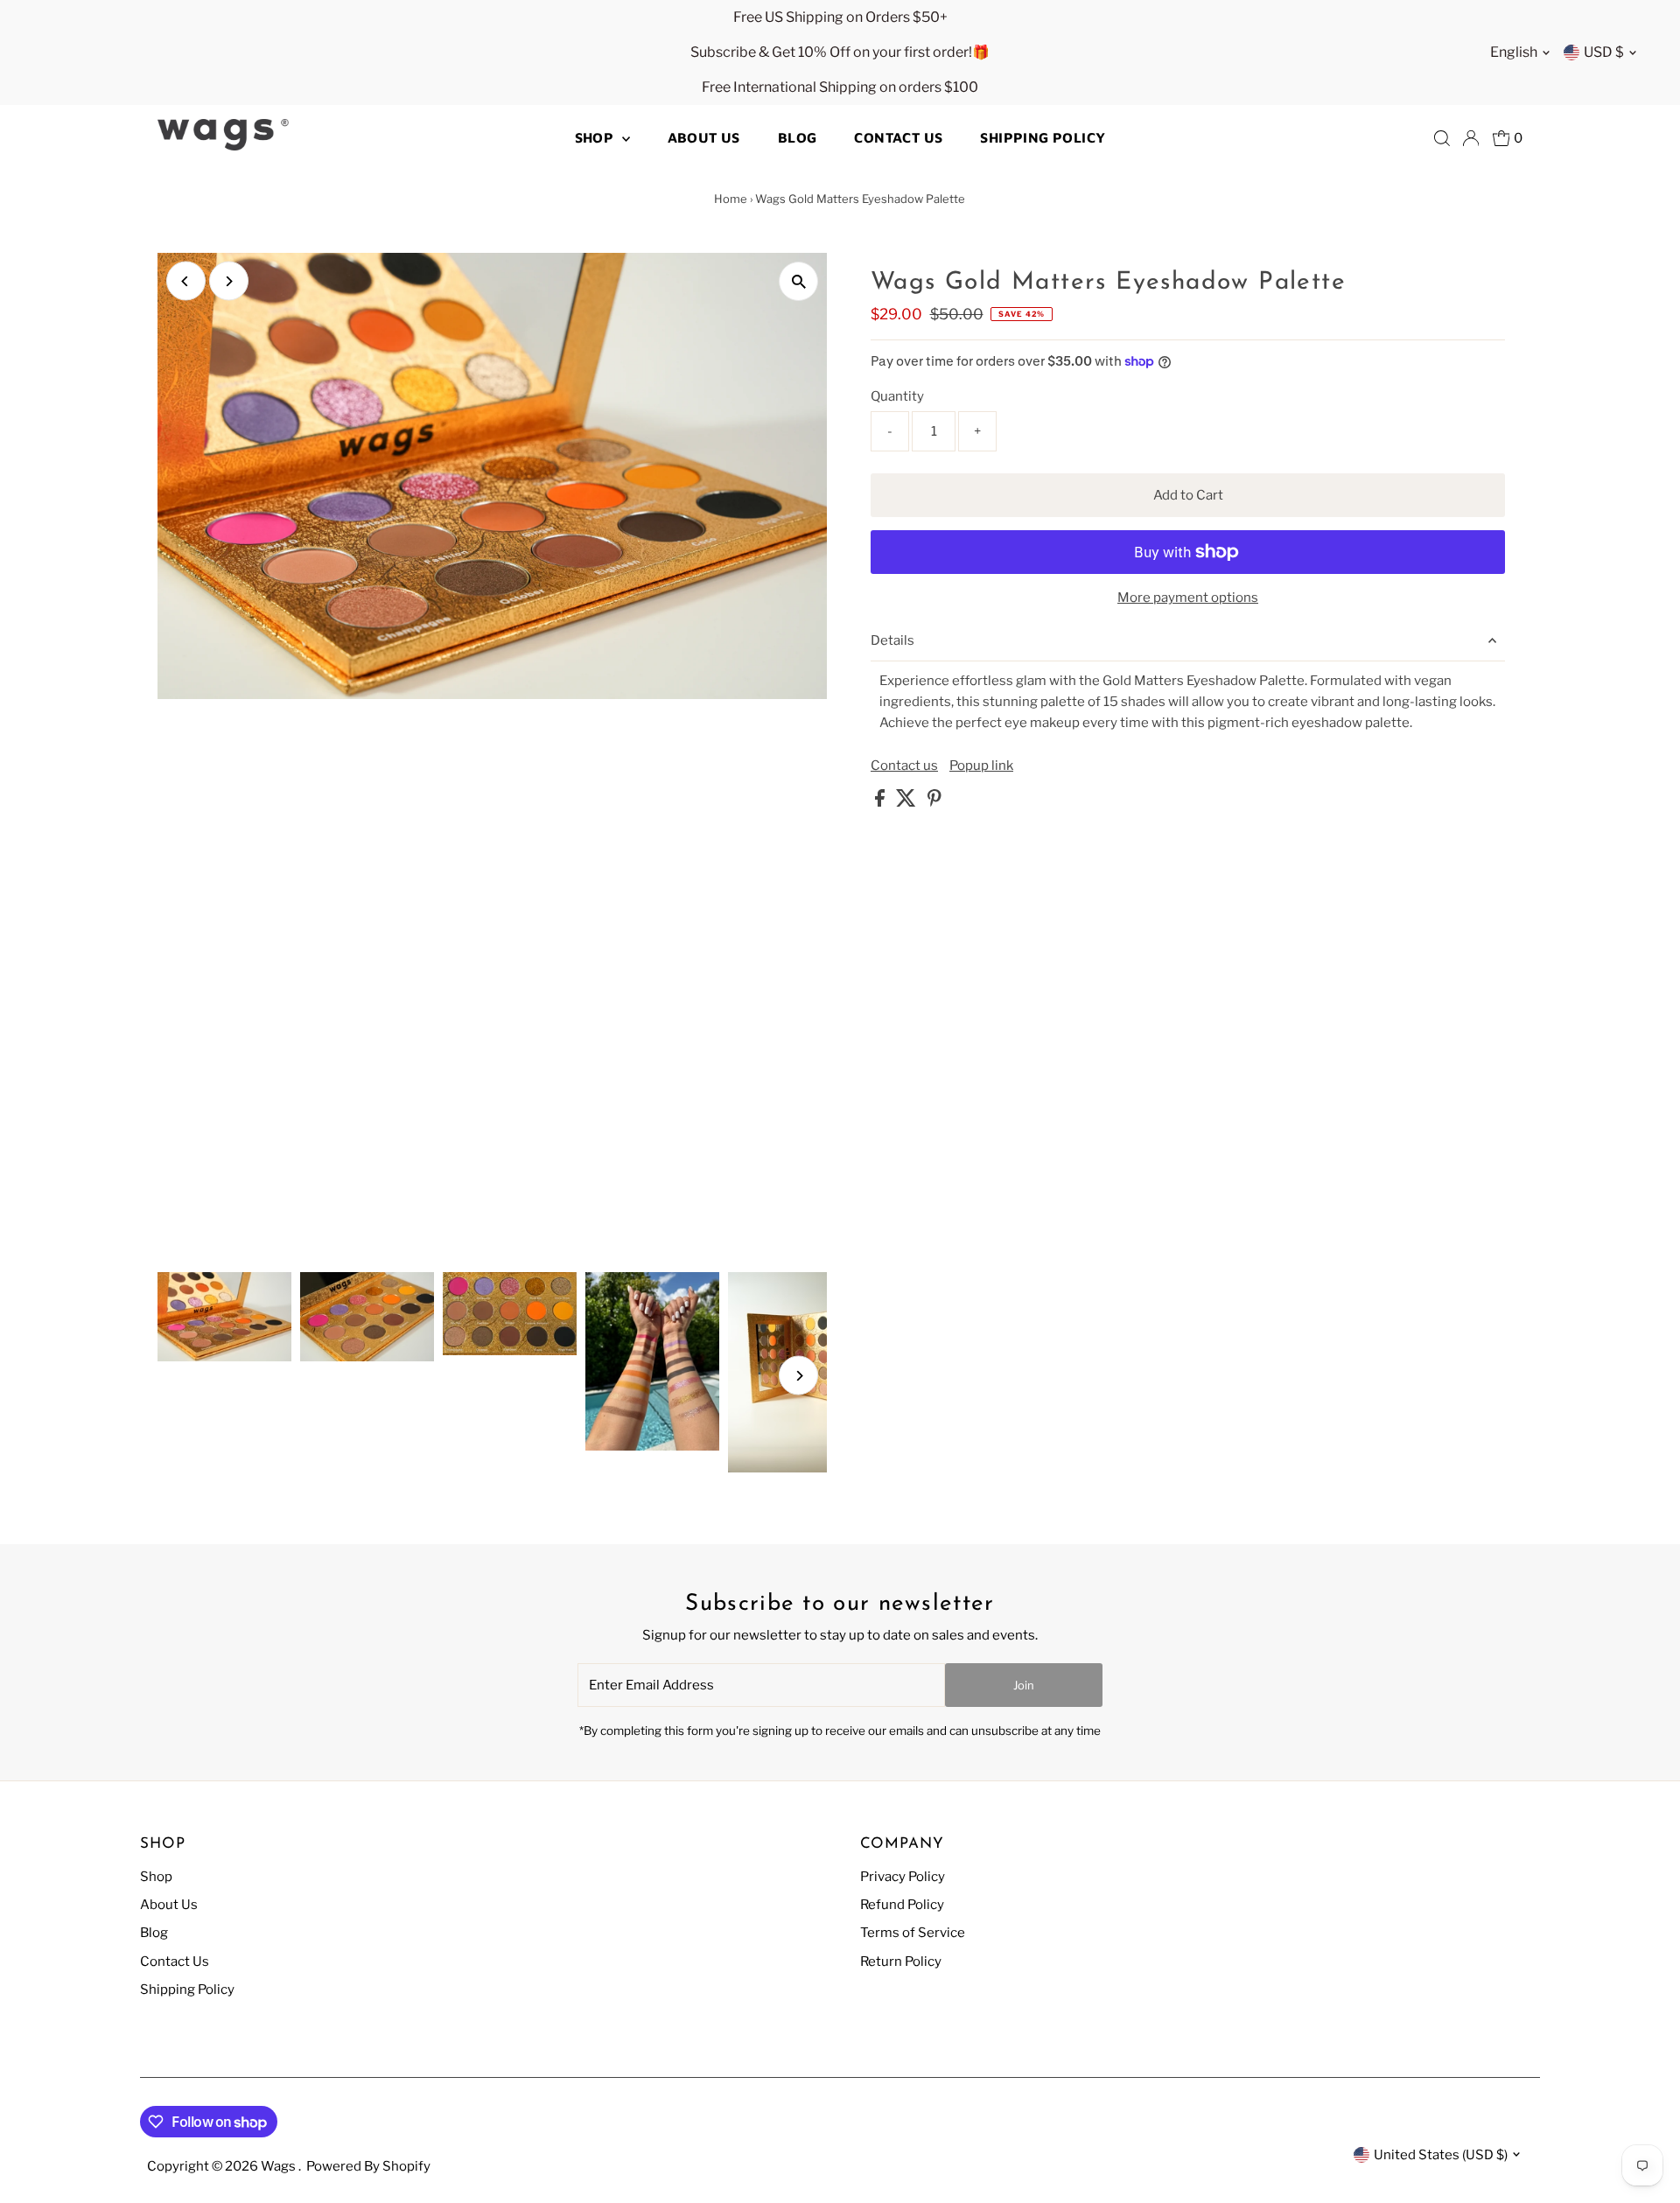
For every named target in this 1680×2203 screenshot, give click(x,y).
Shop (596, 137)
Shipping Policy (1043, 137)
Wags (280, 2166)
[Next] (229, 281)
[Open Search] (1442, 138)
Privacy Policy (903, 1877)
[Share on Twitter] (907, 802)
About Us (704, 137)
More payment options (1188, 598)
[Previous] (186, 281)
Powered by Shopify (368, 2166)
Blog (798, 137)
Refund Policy (902, 1905)
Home (731, 199)
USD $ (1604, 52)
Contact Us (898, 137)
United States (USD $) (1441, 2155)
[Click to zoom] (798, 281)
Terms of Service (913, 1933)
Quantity (897, 396)
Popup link (981, 766)
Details (892, 640)
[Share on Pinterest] (934, 802)
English (1514, 52)
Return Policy (901, 1962)
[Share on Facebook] (881, 802)
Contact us (904, 766)
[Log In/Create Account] (1471, 138)
